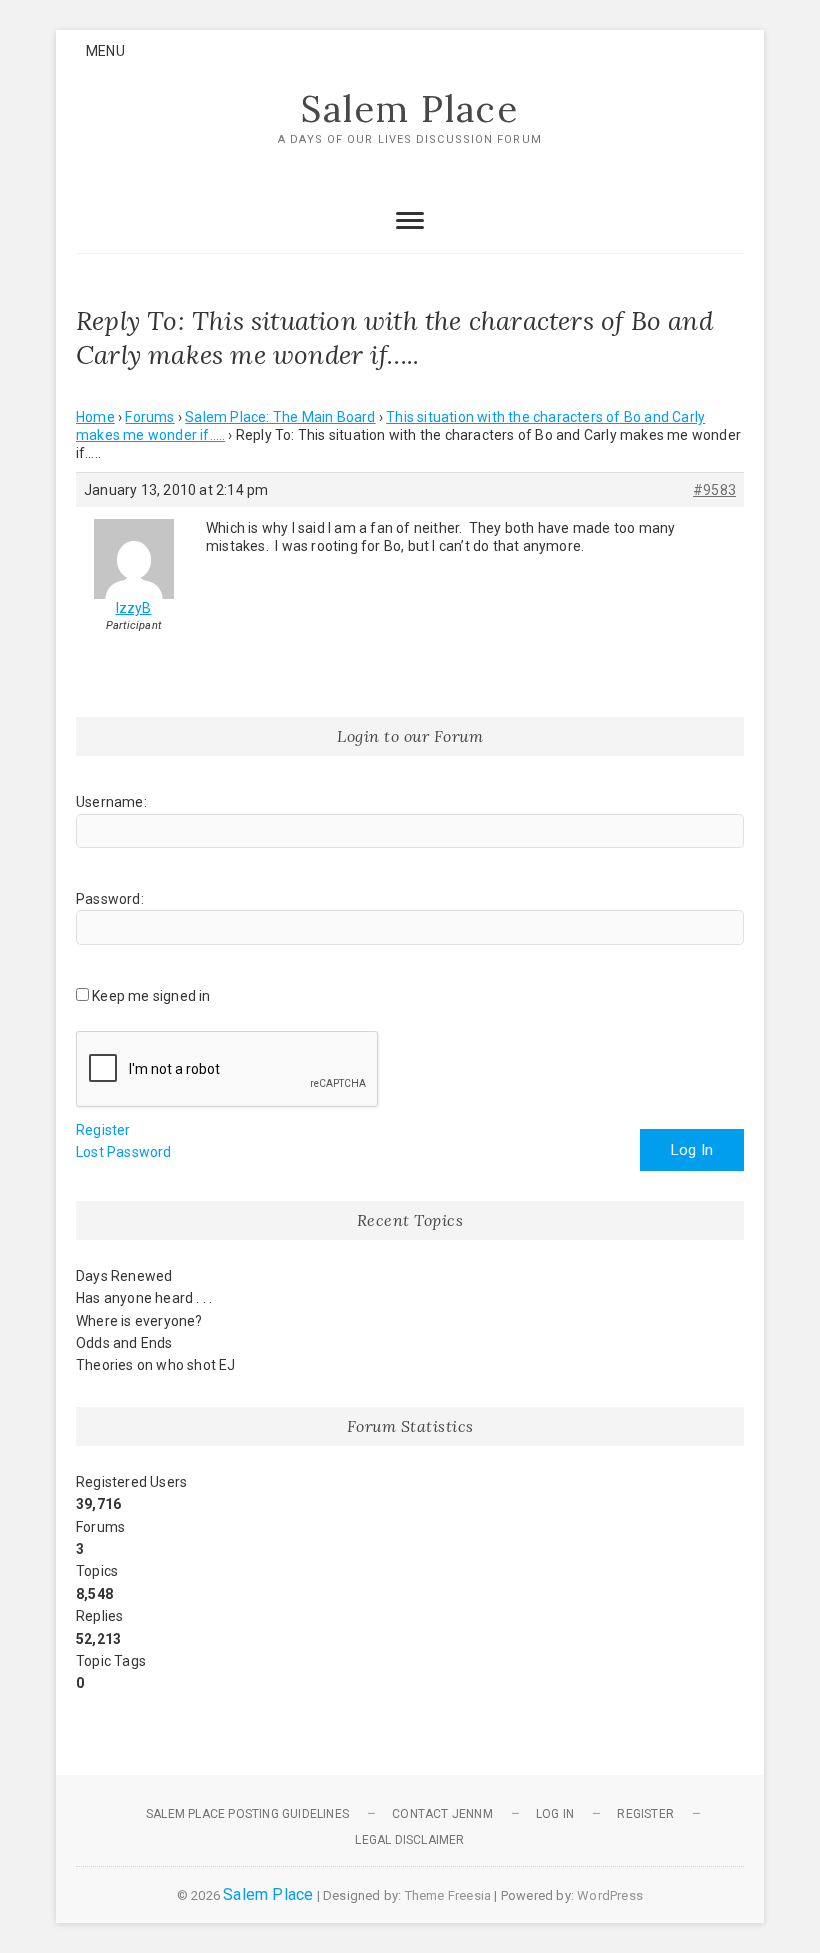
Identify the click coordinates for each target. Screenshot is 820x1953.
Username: (111, 802)
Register (103, 1130)
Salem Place (410, 109)
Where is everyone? (139, 1321)
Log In (692, 1150)
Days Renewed (124, 1276)
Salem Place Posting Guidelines (247, 1814)
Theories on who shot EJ (156, 1365)
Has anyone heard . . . (144, 1298)
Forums (149, 417)
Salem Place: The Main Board (280, 417)
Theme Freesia (448, 1895)
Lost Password (124, 1152)
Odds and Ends (124, 1343)
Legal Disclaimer (409, 1840)
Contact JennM (442, 1814)
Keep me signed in (151, 996)
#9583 (714, 490)
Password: (110, 899)
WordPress (610, 1895)
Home (95, 417)
